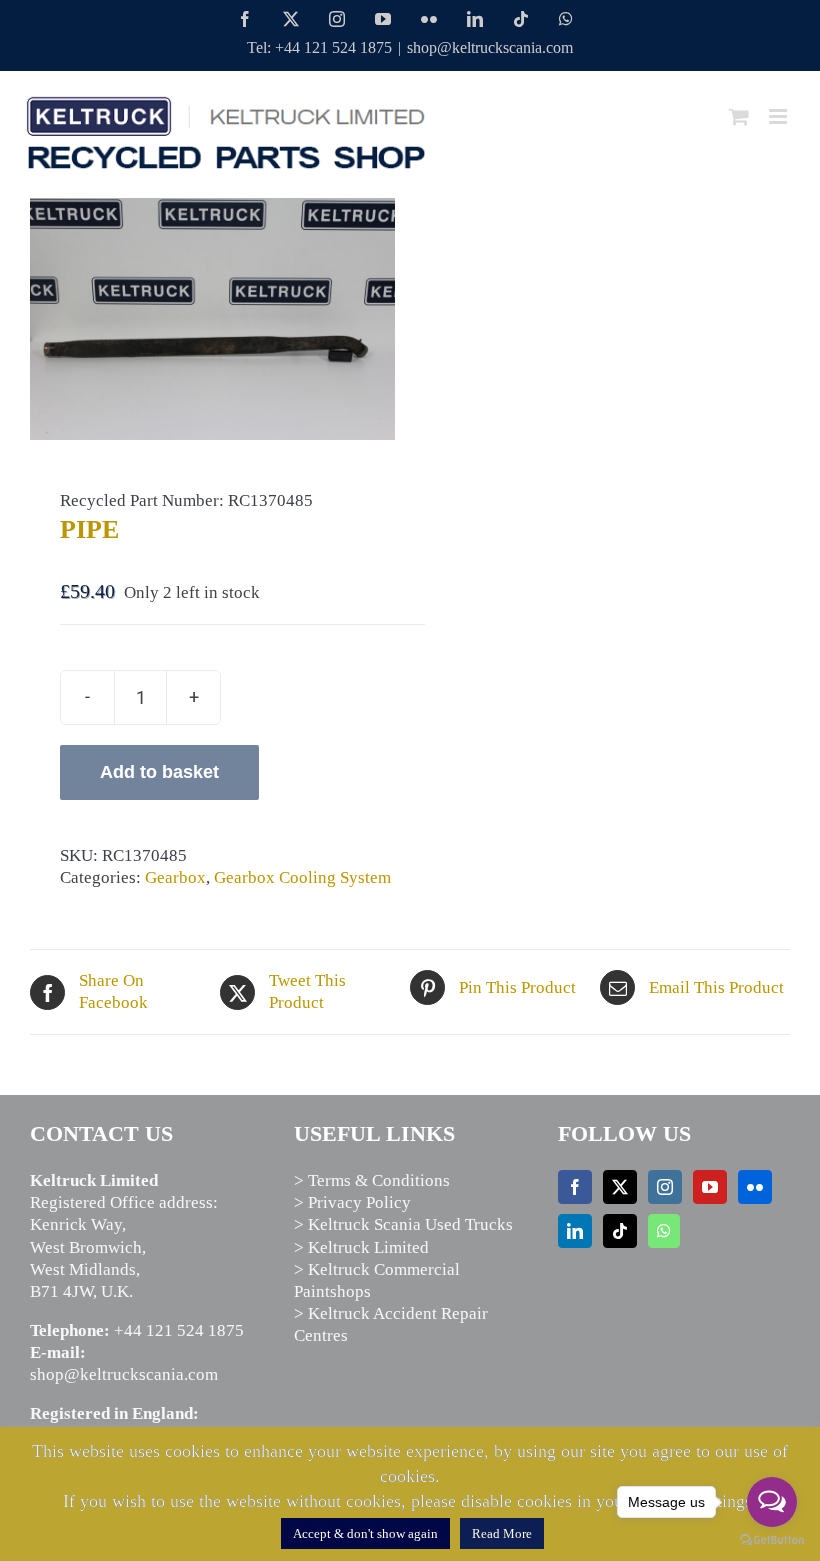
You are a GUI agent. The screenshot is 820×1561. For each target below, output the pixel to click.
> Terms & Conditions (372, 1180)
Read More (502, 1533)
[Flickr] (755, 1187)
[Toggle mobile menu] (779, 116)
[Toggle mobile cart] (739, 116)
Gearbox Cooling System (302, 877)
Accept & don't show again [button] (365, 1533)
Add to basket (159, 772)
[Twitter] (620, 1187)
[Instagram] (665, 1187)
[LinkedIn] (575, 1231)
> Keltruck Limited (361, 1247)
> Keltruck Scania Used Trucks (403, 1224)
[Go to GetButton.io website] (772, 1540)
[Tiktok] (620, 1231)
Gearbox (175, 877)
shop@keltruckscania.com (490, 47)
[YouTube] (710, 1187)
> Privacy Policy (352, 1202)
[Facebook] (575, 1187)
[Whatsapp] (664, 1231)
